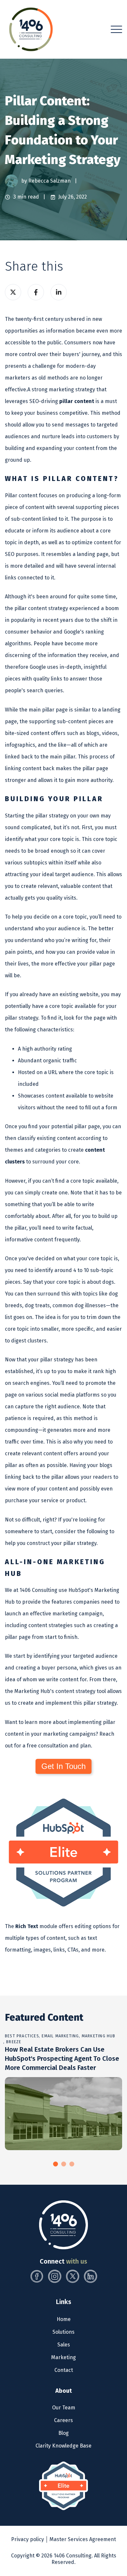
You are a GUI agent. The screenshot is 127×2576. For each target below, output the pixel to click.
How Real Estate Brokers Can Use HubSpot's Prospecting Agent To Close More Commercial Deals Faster (62, 2059)
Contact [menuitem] (64, 2370)
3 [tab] (72, 2164)
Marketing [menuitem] (63, 2357)
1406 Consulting (73, 2556)
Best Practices (22, 2036)
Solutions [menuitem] (63, 2332)
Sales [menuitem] (64, 2345)
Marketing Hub (99, 2036)
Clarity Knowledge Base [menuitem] (63, 2446)
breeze (14, 2042)
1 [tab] (56, 2164)
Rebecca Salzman (50, 181)
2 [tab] (64, 2164)
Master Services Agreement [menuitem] (83, 2539)
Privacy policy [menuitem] (28, 2539)
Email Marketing (60, 2036)
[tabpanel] (63, 2091)
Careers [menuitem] (63, 2420)
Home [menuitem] (64, 2319)
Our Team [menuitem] (64, 2408)
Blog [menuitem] (63, 2433)
